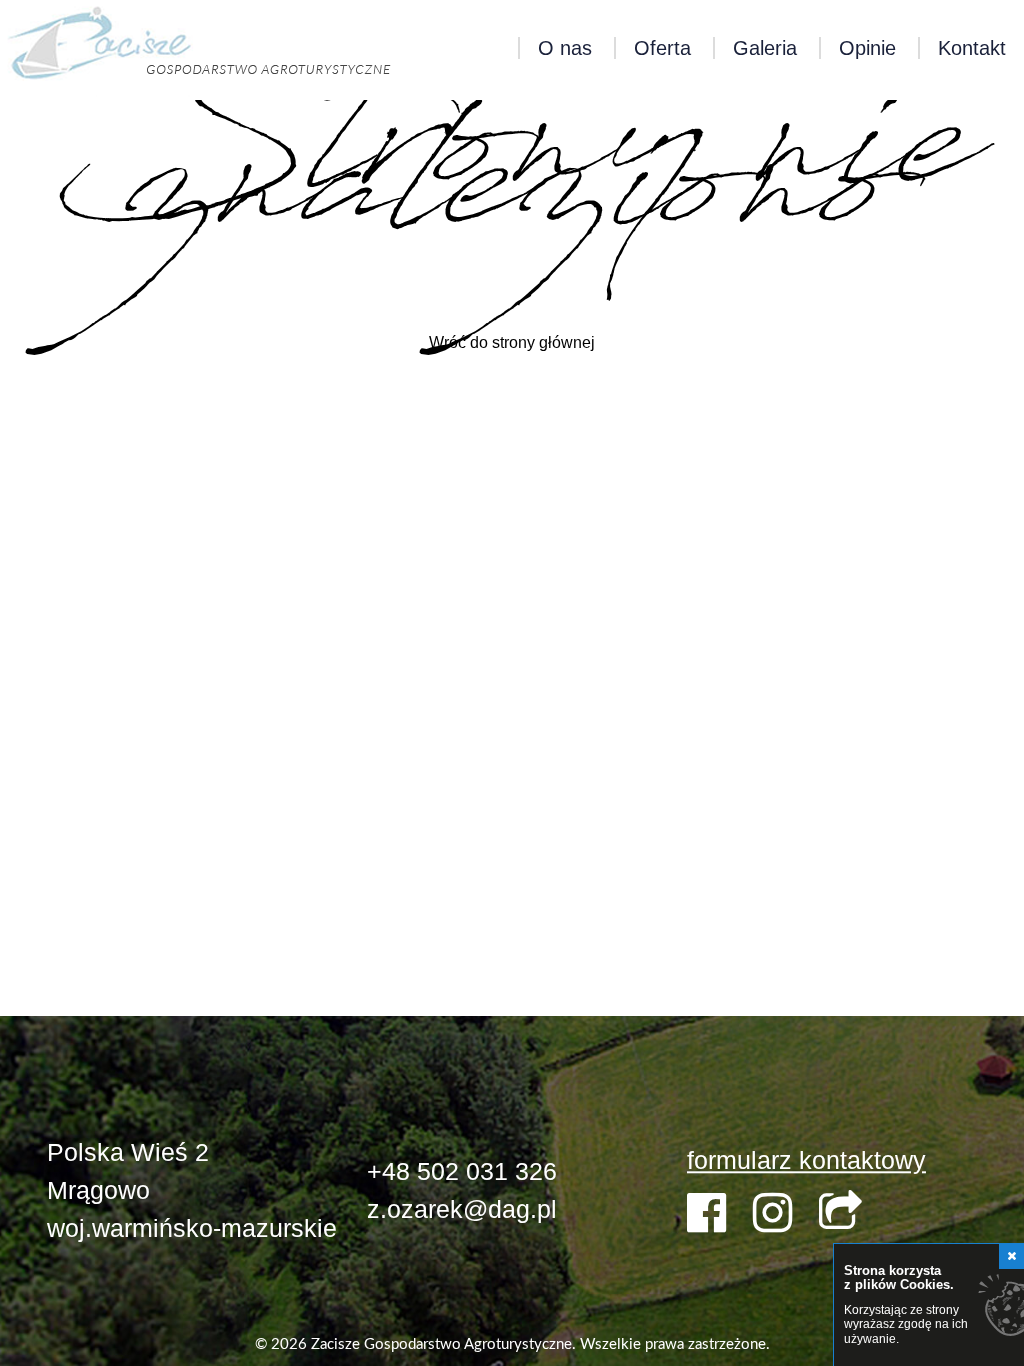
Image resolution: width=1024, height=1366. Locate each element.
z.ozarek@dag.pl (462, 1209)
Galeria (765, 48)
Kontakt (972, 48)
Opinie (867, 48)
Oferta (662, 48)
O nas (565, 48)
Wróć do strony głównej (512, 342)
